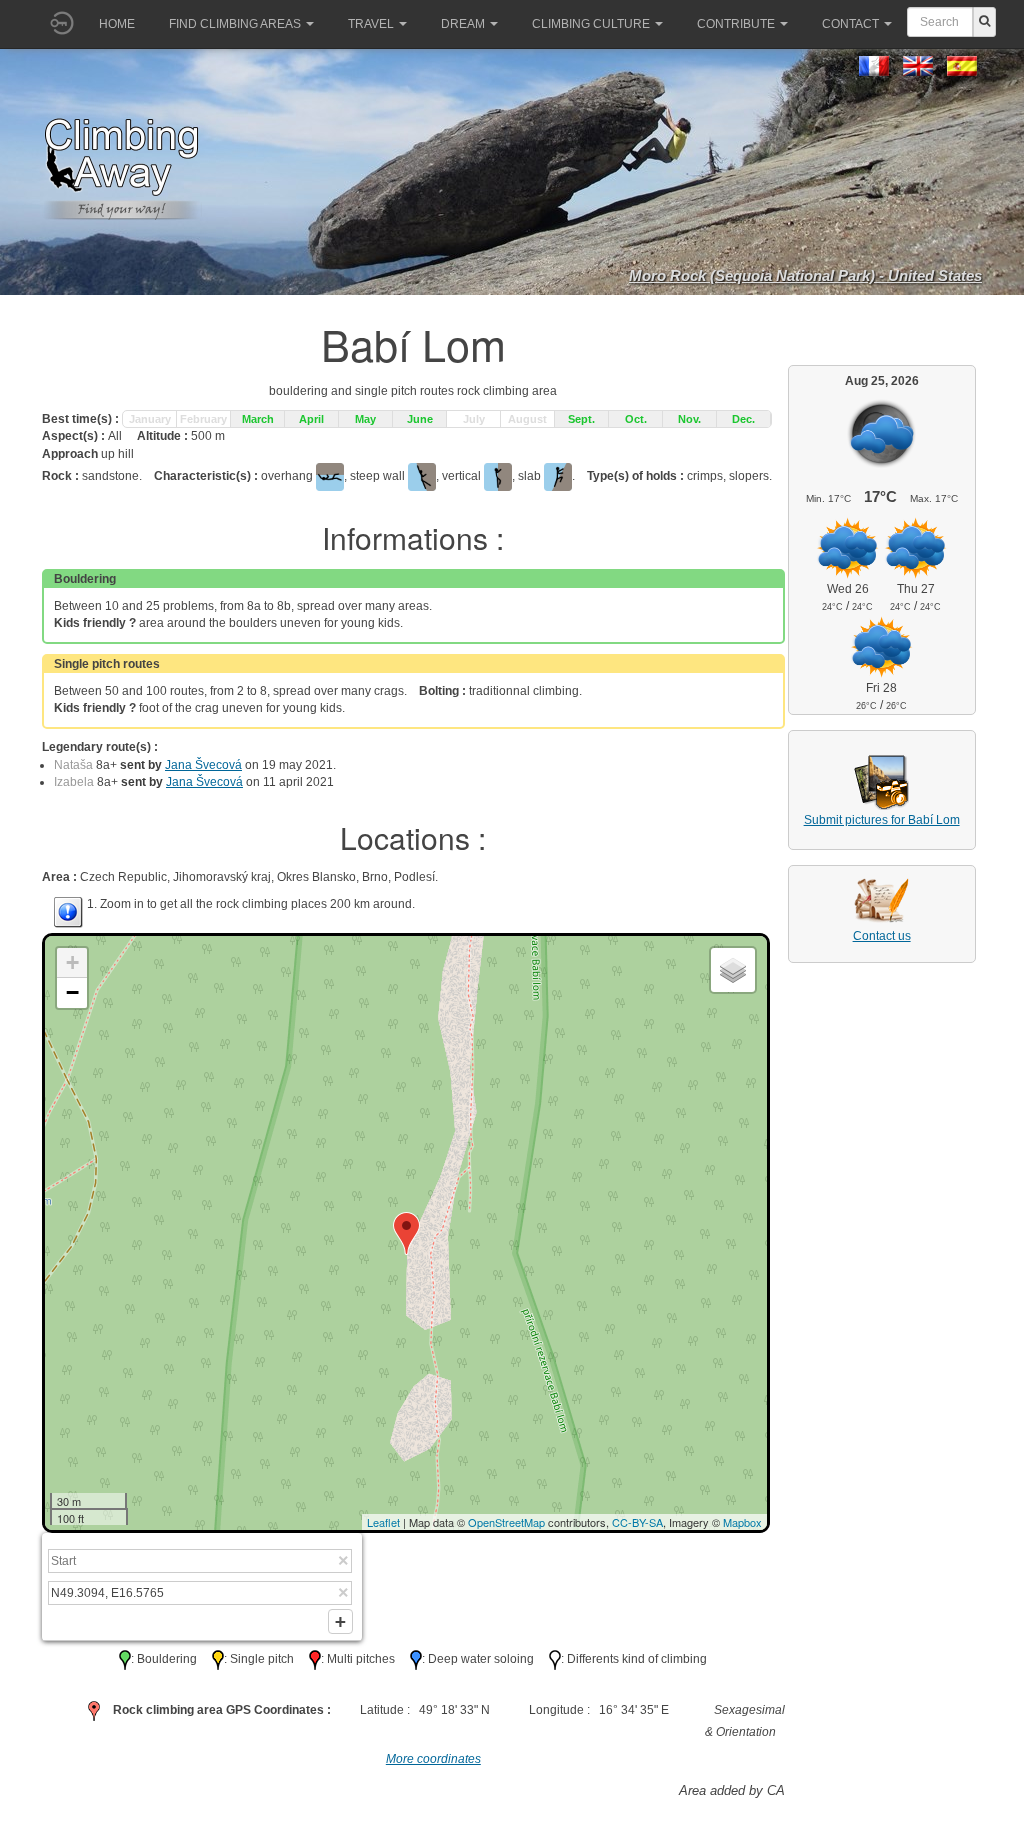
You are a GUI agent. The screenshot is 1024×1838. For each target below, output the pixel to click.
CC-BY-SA (637, 1522)
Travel (371, 24)
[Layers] (733, 970)
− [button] (72, 992)
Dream (463, 24)
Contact (850, 24)
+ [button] (72, 962)
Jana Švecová (203, 765)
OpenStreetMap (506, 1522)
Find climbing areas (235, 24)
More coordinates (433, 1759)
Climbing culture (591, 24)
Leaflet (383, 1522)
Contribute (736, 24)
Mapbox (742, 1522)
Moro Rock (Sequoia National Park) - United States (805, 275)
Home (117, 24)
